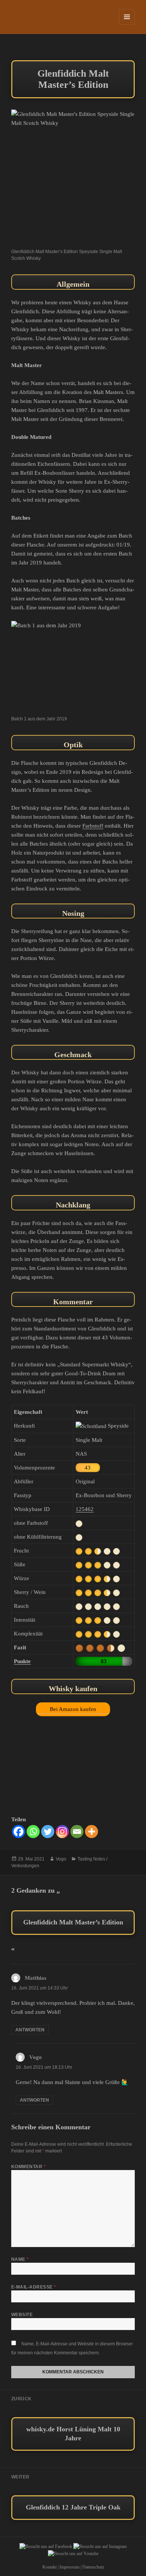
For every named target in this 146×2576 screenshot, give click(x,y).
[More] (92, 1832)
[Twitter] (48, 1832)
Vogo (61, 1859)
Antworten (30, 2030)
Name (20, 2259)
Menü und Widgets (127, 24)
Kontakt (49, 2567)
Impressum (69, 2567)
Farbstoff (93, 826)
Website (22, 2315)
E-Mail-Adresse (34, 2287)
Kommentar (28, 2167)
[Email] (77, 1832)
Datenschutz (93, 2567)
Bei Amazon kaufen (73, 1709)
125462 (85, 1509)
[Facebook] (19, 1832)
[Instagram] (62, 1832)
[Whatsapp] (33, 1832)
